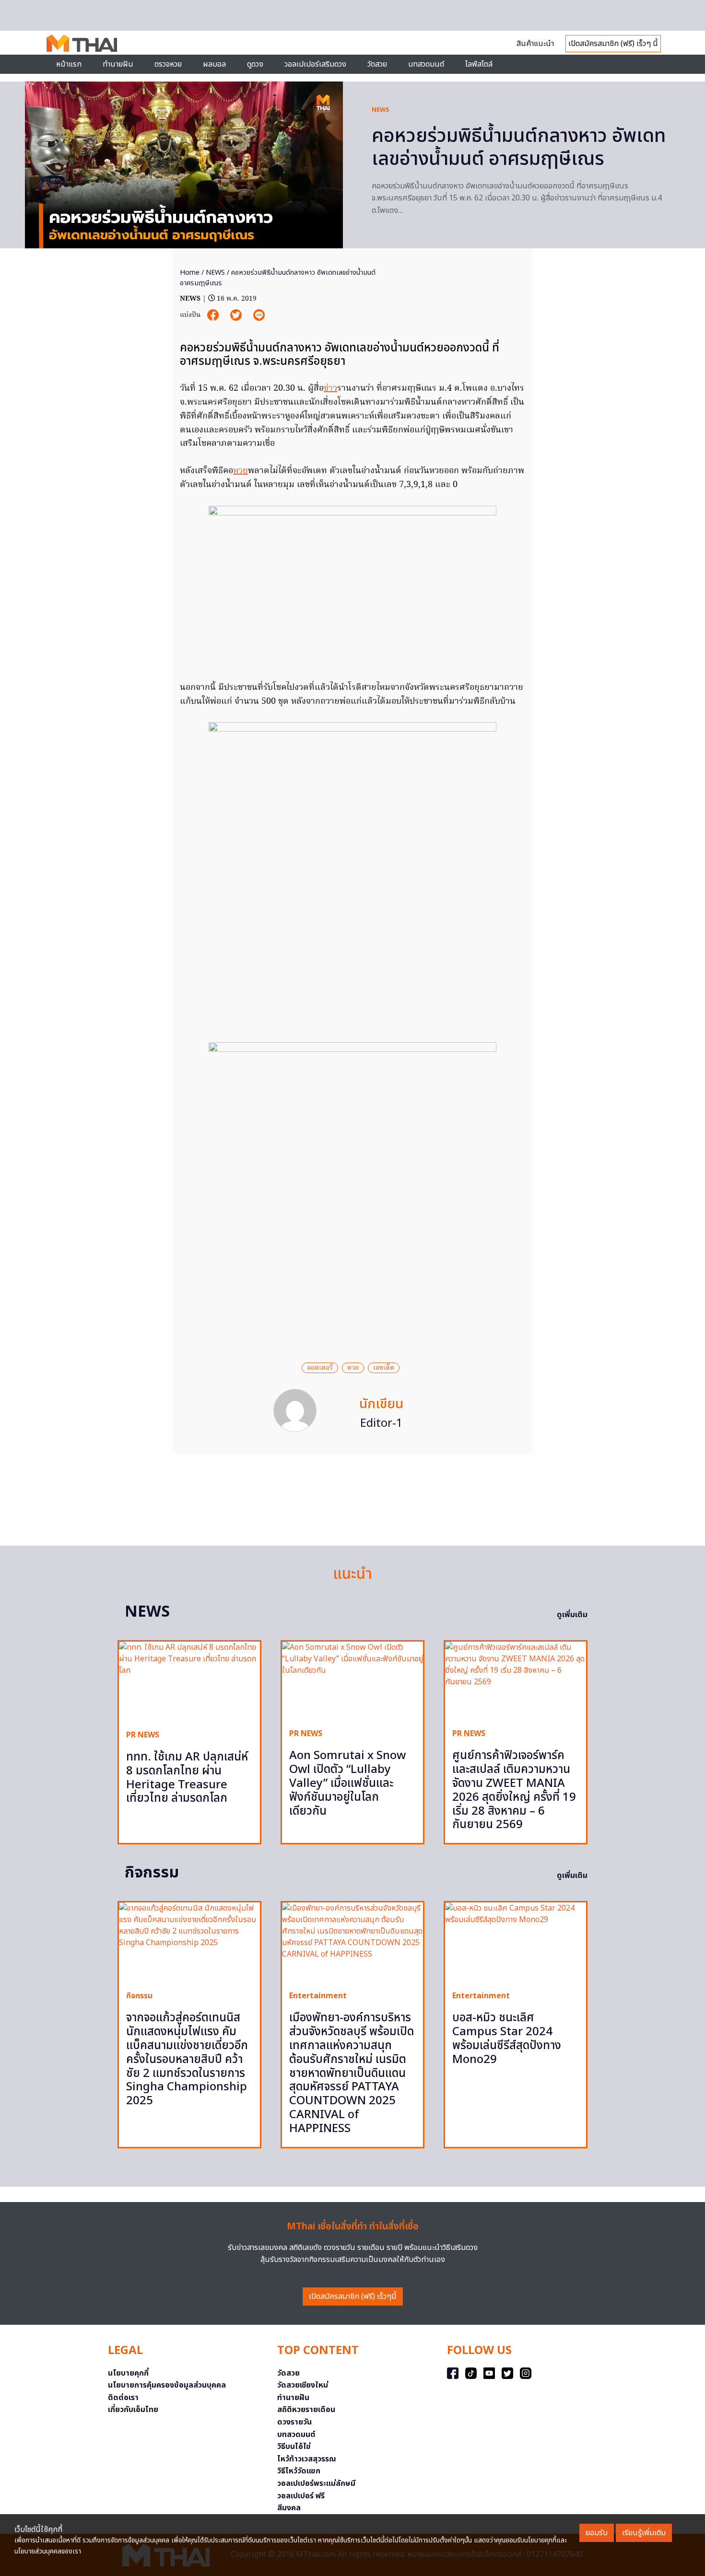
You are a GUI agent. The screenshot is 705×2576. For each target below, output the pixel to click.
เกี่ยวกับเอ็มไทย (133, 2410)
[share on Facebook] (214, 315)
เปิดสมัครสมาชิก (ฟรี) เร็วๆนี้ (353, 2296)
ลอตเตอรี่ (320, 1368)
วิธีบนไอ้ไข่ (294, 2447)
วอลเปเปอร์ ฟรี (301, 2496)
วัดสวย (377, 64)
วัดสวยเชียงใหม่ (303, 2385)
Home (190, 273)
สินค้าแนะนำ (535, 44)
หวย (241, 471)
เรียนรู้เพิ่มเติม (644, 2533)
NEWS (381, 110)
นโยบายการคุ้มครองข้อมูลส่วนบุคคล (167, 2385)
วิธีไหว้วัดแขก (299, 2471)
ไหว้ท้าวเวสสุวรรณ (307, 2459)
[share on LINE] (259, 315)
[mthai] (82, 43)
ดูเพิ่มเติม (572, 1615)
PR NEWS (143, 1735)
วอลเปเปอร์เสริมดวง (315, 64)
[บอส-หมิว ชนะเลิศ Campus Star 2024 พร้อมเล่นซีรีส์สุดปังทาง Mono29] (516, 1943)
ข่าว (330, 389)
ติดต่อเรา (123, 2398)
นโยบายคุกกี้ (128, 2373)
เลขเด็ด (384, 1368)
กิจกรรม (139, 1996)
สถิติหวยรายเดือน (306, 2410)
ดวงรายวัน (294, 2422)
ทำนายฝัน (118, 64)
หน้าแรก (69, 64)
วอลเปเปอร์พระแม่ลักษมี (316, 2483)
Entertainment (318, 1996)
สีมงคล (289, 2508)
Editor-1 (382, 1423)
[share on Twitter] (237, 315)
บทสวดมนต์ (426, 64)
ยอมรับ (597, 2533)
